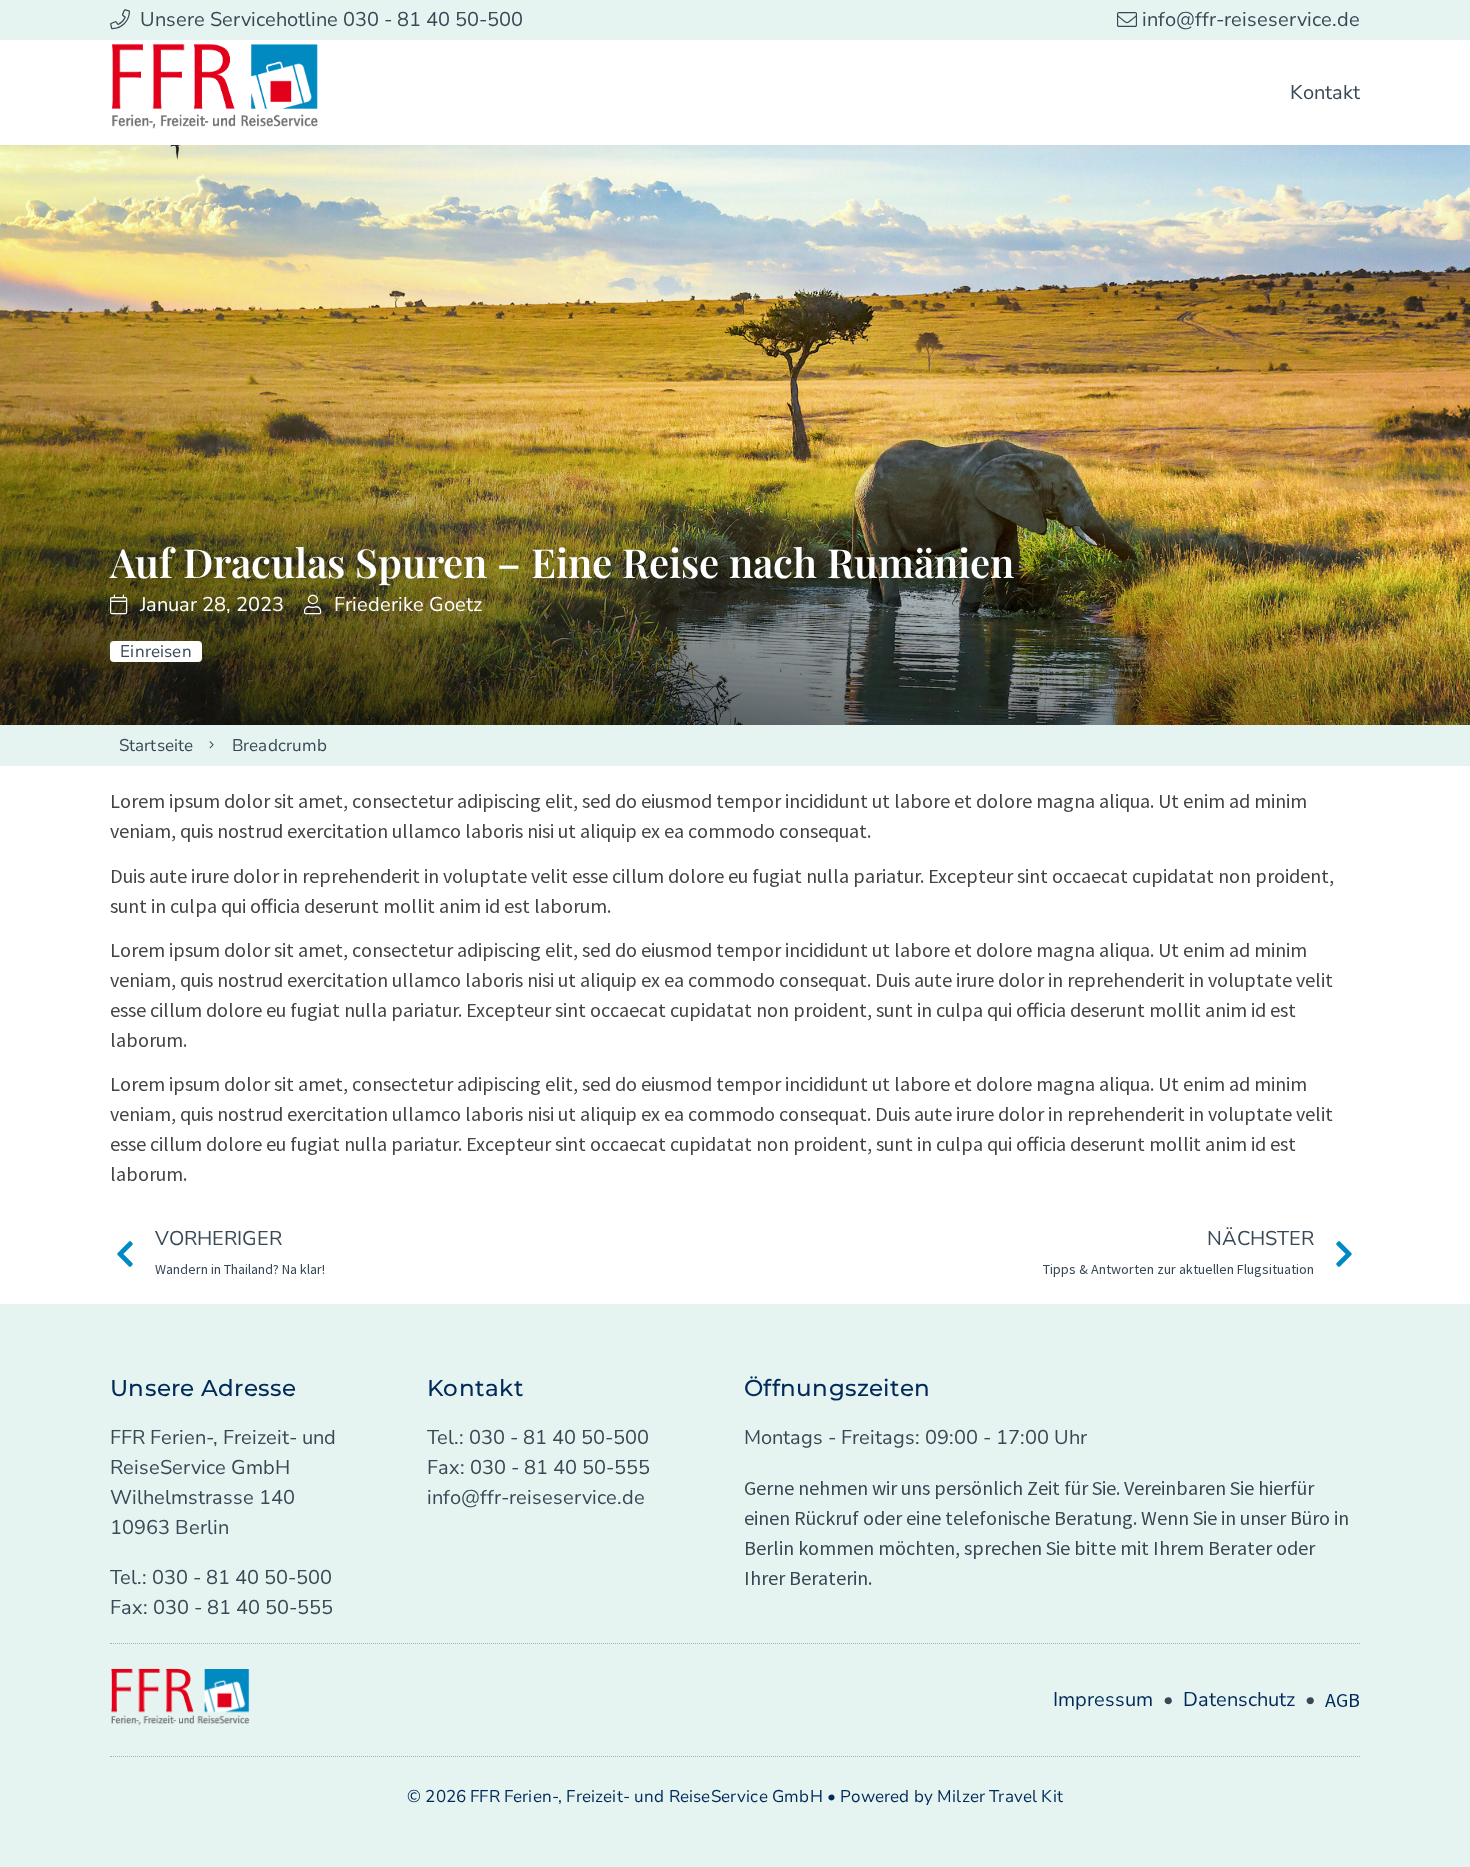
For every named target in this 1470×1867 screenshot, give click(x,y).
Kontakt (1325, 92)
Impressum (1103, 1699)
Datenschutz (1239, 1699)
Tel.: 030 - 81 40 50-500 (221, 1577)
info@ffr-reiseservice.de (536, 1497)
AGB (1342, 1699)
